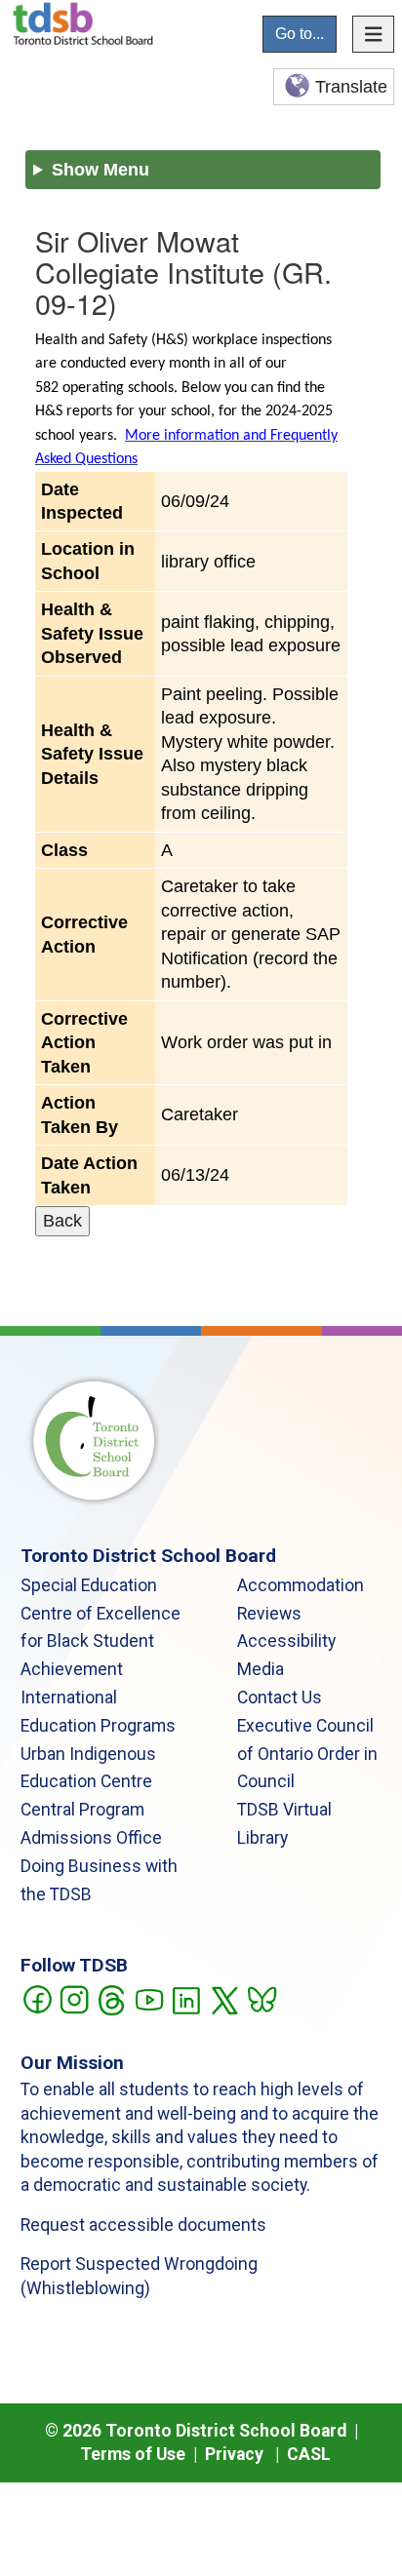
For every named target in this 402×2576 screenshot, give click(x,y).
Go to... (300, 34)
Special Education (89, 1585)
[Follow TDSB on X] (224, 1998)
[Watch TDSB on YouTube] (149, 1998)
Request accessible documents (143, 2225)
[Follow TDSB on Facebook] (37, 1998)
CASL (309, 2454)
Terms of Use (133, 2454)
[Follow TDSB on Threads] (111, 1998)
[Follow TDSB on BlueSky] (261, 1998)
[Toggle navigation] (374, 34)
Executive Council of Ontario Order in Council (307, 1754)
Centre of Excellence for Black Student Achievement (100, 1642)
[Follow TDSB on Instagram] (74, 1998)
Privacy (234, 2454)
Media (261, 1669)
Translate (351, 87)
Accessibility (286, 1641)
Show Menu (100, 170)
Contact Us (280, 1698)
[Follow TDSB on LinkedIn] (186, 1998)
